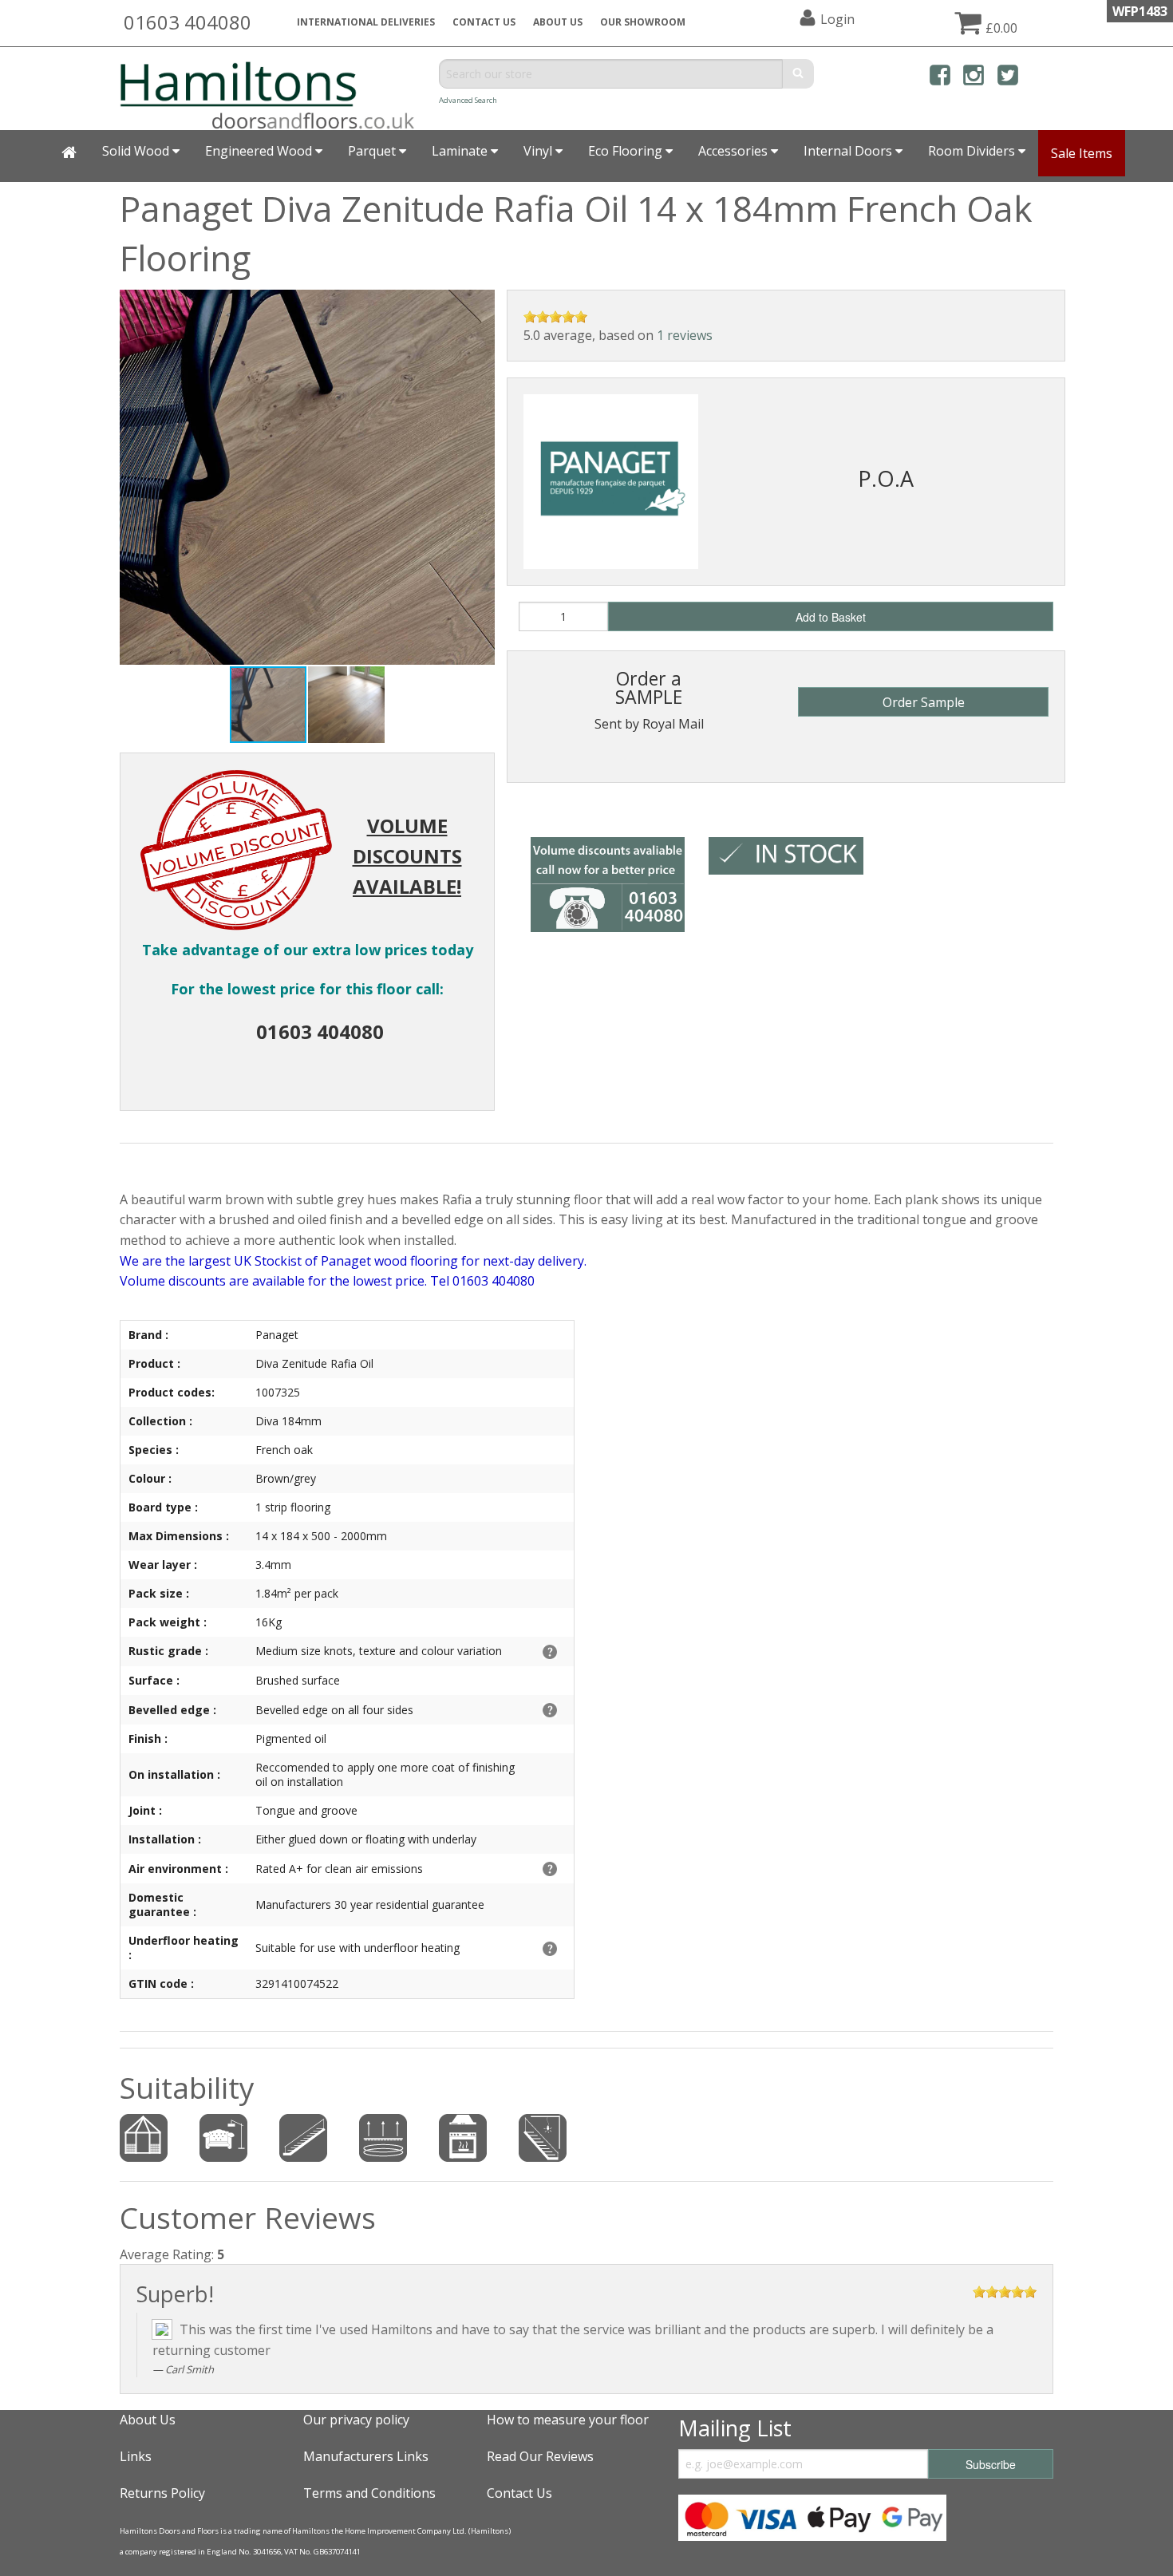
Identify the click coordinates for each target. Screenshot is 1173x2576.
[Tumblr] (1041, 78)
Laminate (461, 151)
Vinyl (539, 151)
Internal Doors (849, 151)
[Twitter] (1008, 78)
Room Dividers (973, 151)
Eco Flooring (627, 151)
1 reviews (685, 335)
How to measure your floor (568, 2420)
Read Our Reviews (540, 2456)
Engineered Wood (260, 151)
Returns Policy (162, 2493)
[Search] (798, 74)
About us (558, 22)
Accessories (735, 151)
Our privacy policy (356, 2420)
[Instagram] (974, 78)
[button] (480, 304)
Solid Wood (137, 151)
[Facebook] (940, 78)
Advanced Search (468, 100)
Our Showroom (643, 22)
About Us (148, 2420)
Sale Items (1082, 153)
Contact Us (484, 22)
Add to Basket (831, 617)
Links (136, 2456)
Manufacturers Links (366, 2456)
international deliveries (366, 22)
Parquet (373, 151)
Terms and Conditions (369, 2493)
